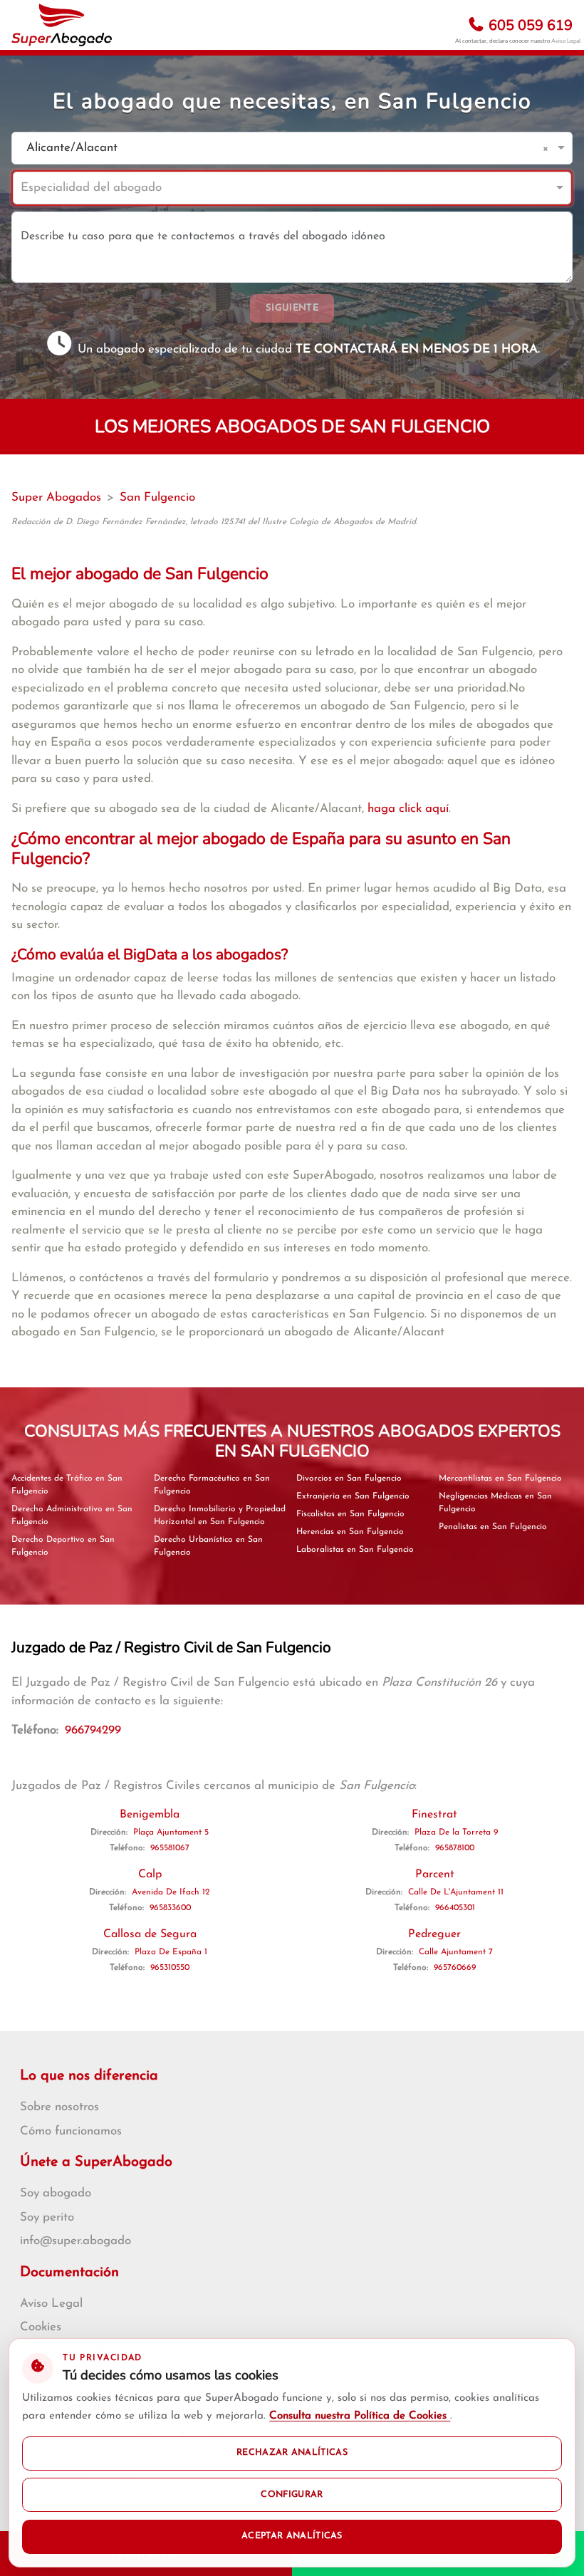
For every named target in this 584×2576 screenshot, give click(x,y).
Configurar (292, 2495)
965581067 (170, 1848)
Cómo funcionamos (71, 2131)
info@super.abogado (75, 2241)
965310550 (170, 1968)
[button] (548, 148)
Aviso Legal (566, 41)
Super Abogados (56, 497)
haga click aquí (408, 809)
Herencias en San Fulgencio (350, 1532)
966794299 (93, 1730)
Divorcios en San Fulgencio (349, 1479)
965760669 (455, 1968)
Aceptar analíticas (292, 2536)
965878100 (455, 1848)
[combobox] (278, 148)
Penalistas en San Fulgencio (493, 1527)
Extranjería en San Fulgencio (353, 1496)
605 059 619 (529, 25)
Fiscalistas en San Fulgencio (350, 1514)
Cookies (41, 2327)
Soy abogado (56, 2193)
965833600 (170, 1908)
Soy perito (47, 2217)
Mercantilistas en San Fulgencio (500, 1479)
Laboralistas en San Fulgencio (355, 1550)
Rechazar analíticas (292, 2453)
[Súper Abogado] (62, 25)
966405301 (455, 1908)
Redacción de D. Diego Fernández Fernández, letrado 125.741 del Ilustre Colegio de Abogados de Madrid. (214, 522)
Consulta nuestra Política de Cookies (360, 2416)
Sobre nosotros (59, 2107)
